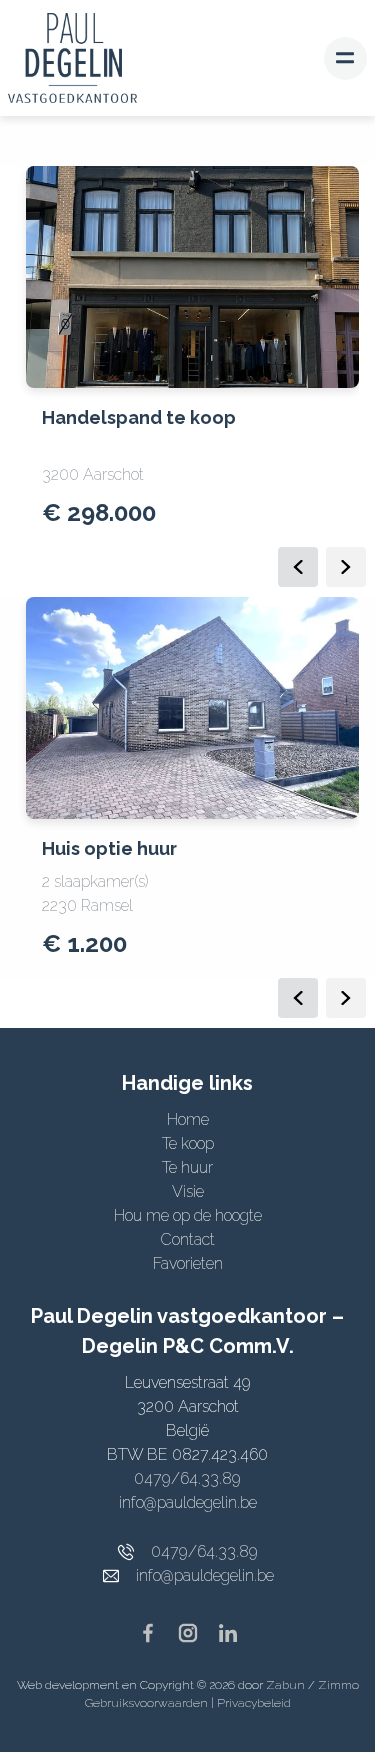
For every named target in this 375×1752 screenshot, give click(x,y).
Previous (298, 567)
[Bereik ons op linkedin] (228, 1631)
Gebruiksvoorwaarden (148, 1703)
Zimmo (338, 1685)
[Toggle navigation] (345, 58)
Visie (188, 1191)
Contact (187, 1239)
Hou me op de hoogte (188, 1215)
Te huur (187, 1167)
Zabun (285, 1685)
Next (346, 567)
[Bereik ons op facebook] (156, 1631)
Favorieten (188, 1263)
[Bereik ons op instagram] (196, 1631)
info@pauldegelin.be (188, 1502)
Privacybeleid (254, 1703)
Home (188, 1119)
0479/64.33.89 (187, 1478)
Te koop (188, 1143)
